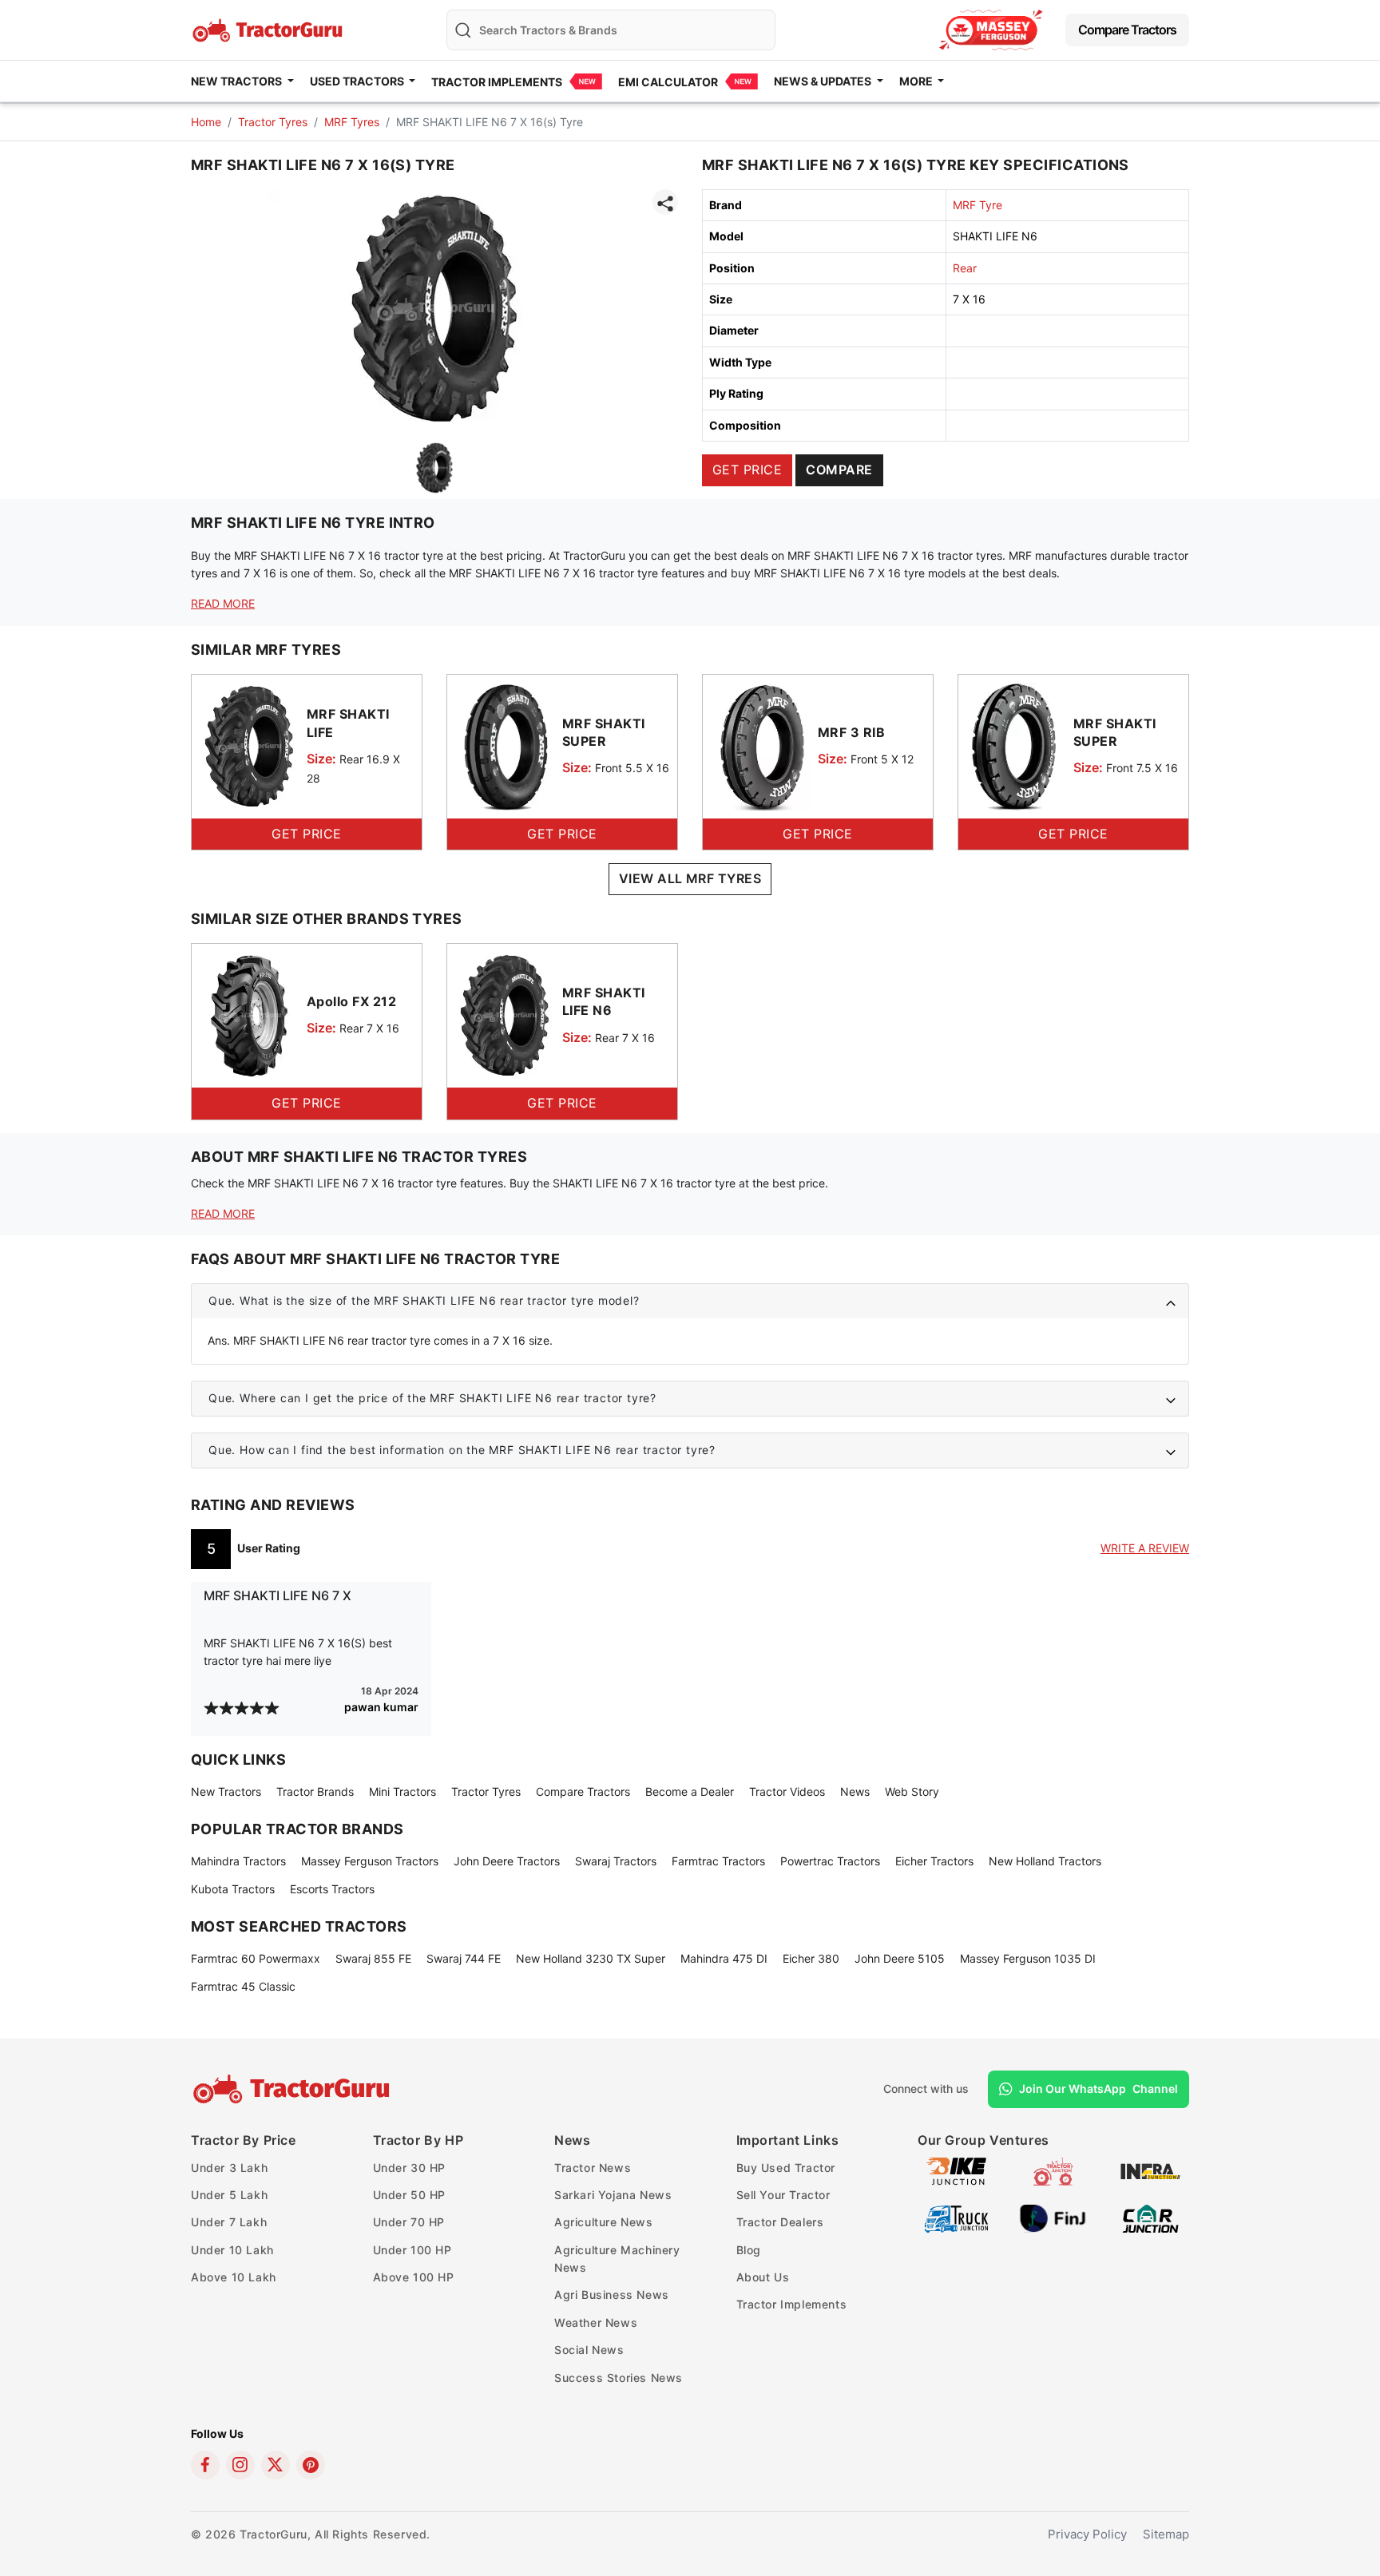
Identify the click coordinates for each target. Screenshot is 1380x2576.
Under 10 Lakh (232, 2250)
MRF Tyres (352, 122)
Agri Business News (612, 2295)
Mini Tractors (402, 1791)
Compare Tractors (1127, 30)
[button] (690, 1301)
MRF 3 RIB (851, 732)
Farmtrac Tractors (718, 1861)
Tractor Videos (787, 1791)
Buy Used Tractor (786, 2168)
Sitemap (1166, 2534)
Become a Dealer (690, 1791)
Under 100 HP (412, 2250)
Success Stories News (619, 2378)
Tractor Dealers (780, 2222)
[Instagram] (240, 2465)
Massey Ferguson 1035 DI (1028, 1958)
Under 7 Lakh (229, 2222)
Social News (589, 2350)
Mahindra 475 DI (724, 1958)
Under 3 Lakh (229, 2168)
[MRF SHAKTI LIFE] (249, 745)
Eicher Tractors (934, 1861)
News (855, 1791)
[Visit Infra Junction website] (1150, 2170)
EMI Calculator (668, 82)
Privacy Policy (1087, 2534)
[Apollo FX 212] (249, 1015)
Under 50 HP (410, 2195)
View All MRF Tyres (690, 878)
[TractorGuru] (293, 2089)
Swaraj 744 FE (464, 1958)
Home (206, 122)
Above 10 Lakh (234, 2277)
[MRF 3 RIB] (760, 745)
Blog (749, 2250)
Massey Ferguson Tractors (370, 1861)
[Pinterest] (311, 2465)
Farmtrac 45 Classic (243, 1986)
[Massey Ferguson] (991, 30)
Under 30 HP (410, 2168)
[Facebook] (205, 2465)
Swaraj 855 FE (373, 1958)
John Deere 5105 (900, 1958)
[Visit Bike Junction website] (956, 2170)
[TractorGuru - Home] (269, 28)
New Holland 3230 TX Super (591, 1958)
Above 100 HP (414, 2277)
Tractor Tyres (273, 122)
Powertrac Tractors (830, 1861)
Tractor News (593, 2168)
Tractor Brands (315, 1791)
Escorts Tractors (332, 1889)
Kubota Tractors (233, 1889)
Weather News (596, 2322)
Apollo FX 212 (351, 1001)
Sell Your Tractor (783, 2195)
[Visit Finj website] (1053, 2217)
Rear (965, 268)
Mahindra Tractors (238, 1861)
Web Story (912, 1791)
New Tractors (226, 1791)
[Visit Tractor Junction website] (1053, 2170)
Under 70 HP (409, 2222)
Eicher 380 (811, 1958)
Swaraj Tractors (616, 1861)
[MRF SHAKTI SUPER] (505, 745)
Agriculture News (604, 2222)
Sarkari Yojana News (613, 2195)
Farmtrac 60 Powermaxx (256, 1958)
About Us (763, 2277)
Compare (839, 470)
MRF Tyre (978, 205)
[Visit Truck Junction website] (956, 2217)
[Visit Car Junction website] (1150, 2217)
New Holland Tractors (1045, 1861)
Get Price (747, 470)
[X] (276, 2465)
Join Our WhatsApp (1098, 2089)
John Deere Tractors (507, 1861)
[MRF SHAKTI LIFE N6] (505, 1015)
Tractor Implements (497, 82)
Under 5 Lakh (229, 2195)
